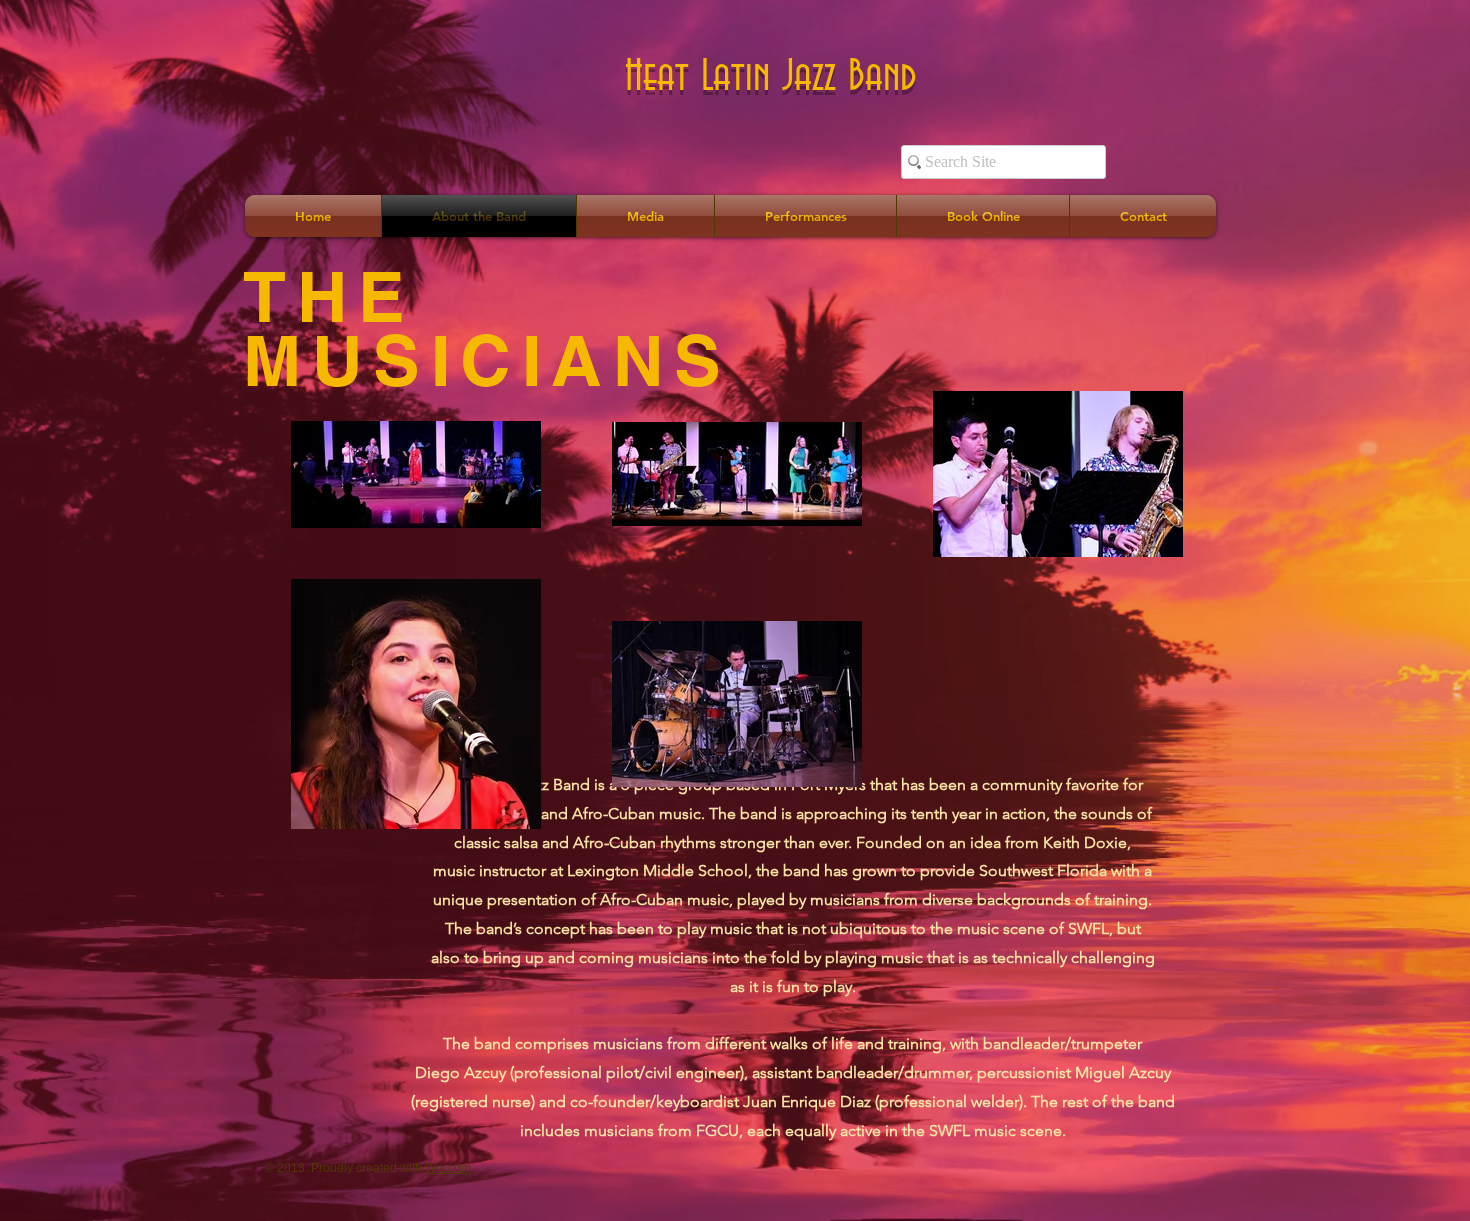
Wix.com (448, 1168)
